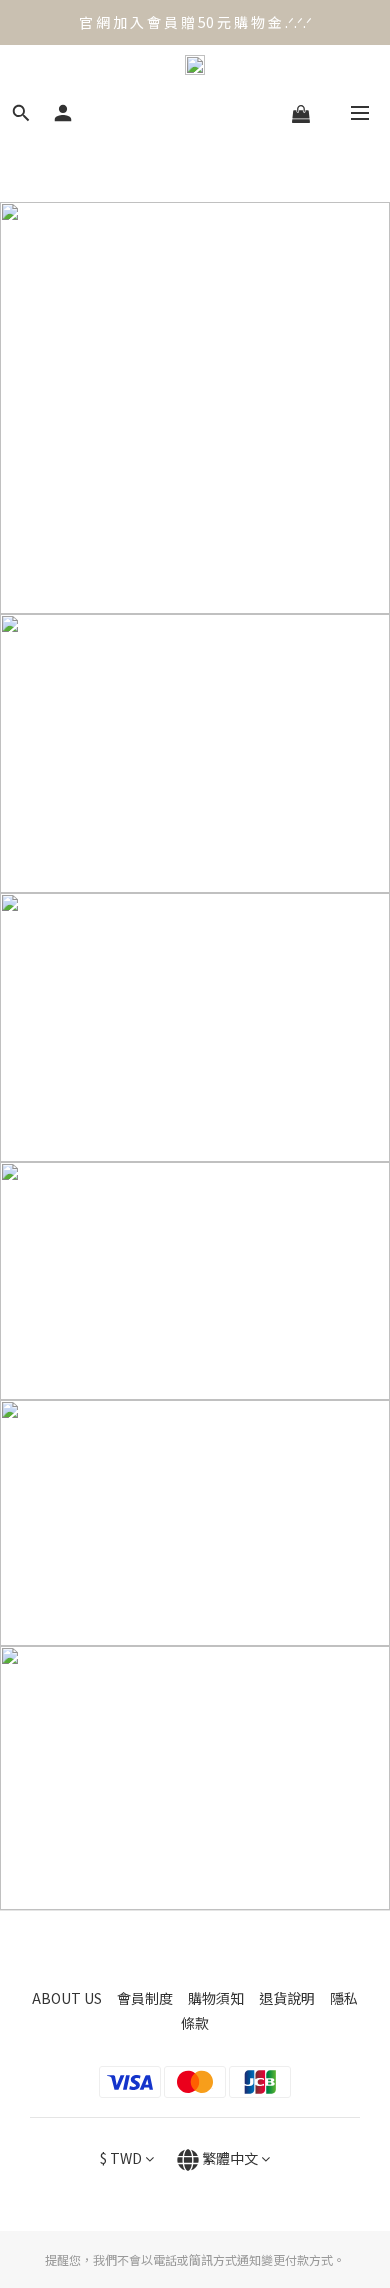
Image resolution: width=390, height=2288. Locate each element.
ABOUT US (74, 1998)
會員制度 (152, 1998)
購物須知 (223, 1998)
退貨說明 (294, 1998)
